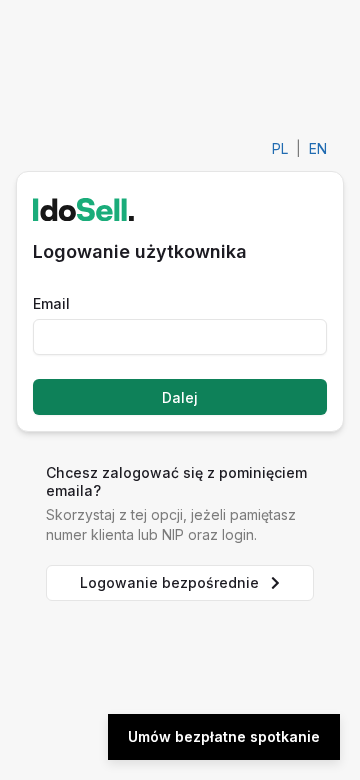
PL (280, 148)
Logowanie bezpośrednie (169, 582)
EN (318, 148)
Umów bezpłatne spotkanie (224, 736)
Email (51, 303)
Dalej (180, 397)
